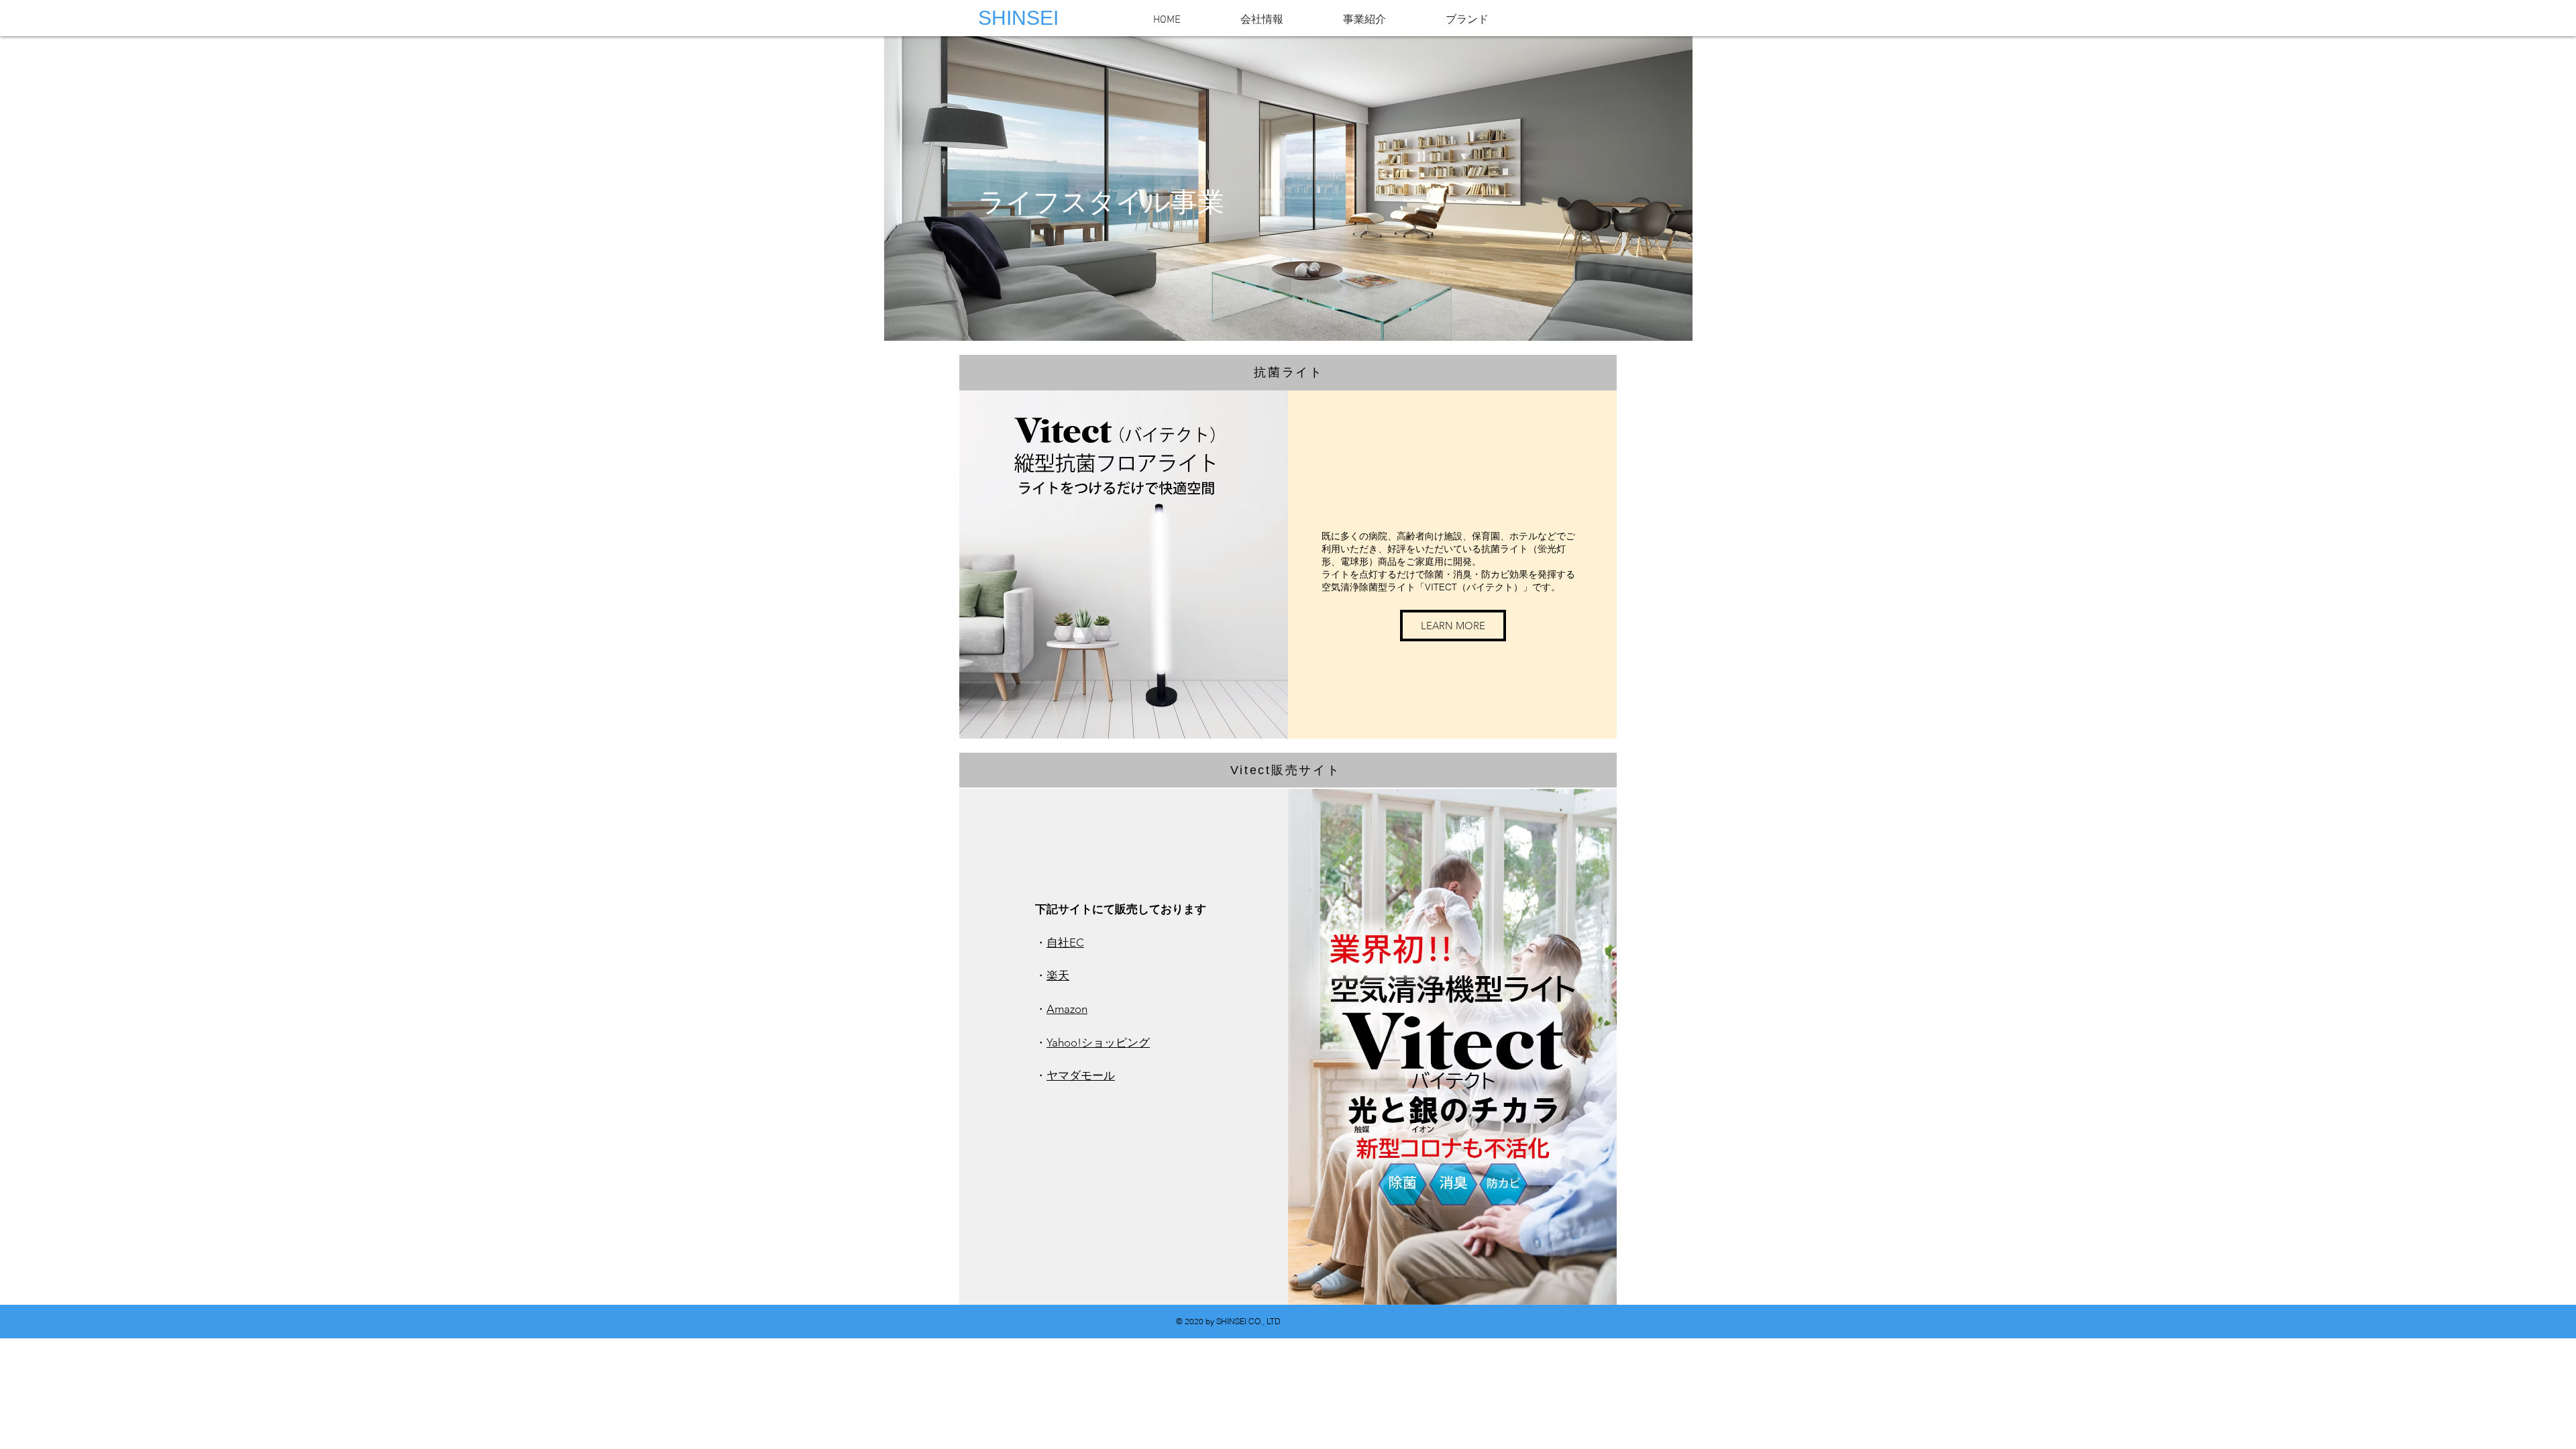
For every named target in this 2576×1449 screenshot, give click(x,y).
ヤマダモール (1081, 1075)
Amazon (1067, 1009)
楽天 (1058, 975)
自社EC (1065, 943)
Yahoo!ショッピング (1098, 1042)
